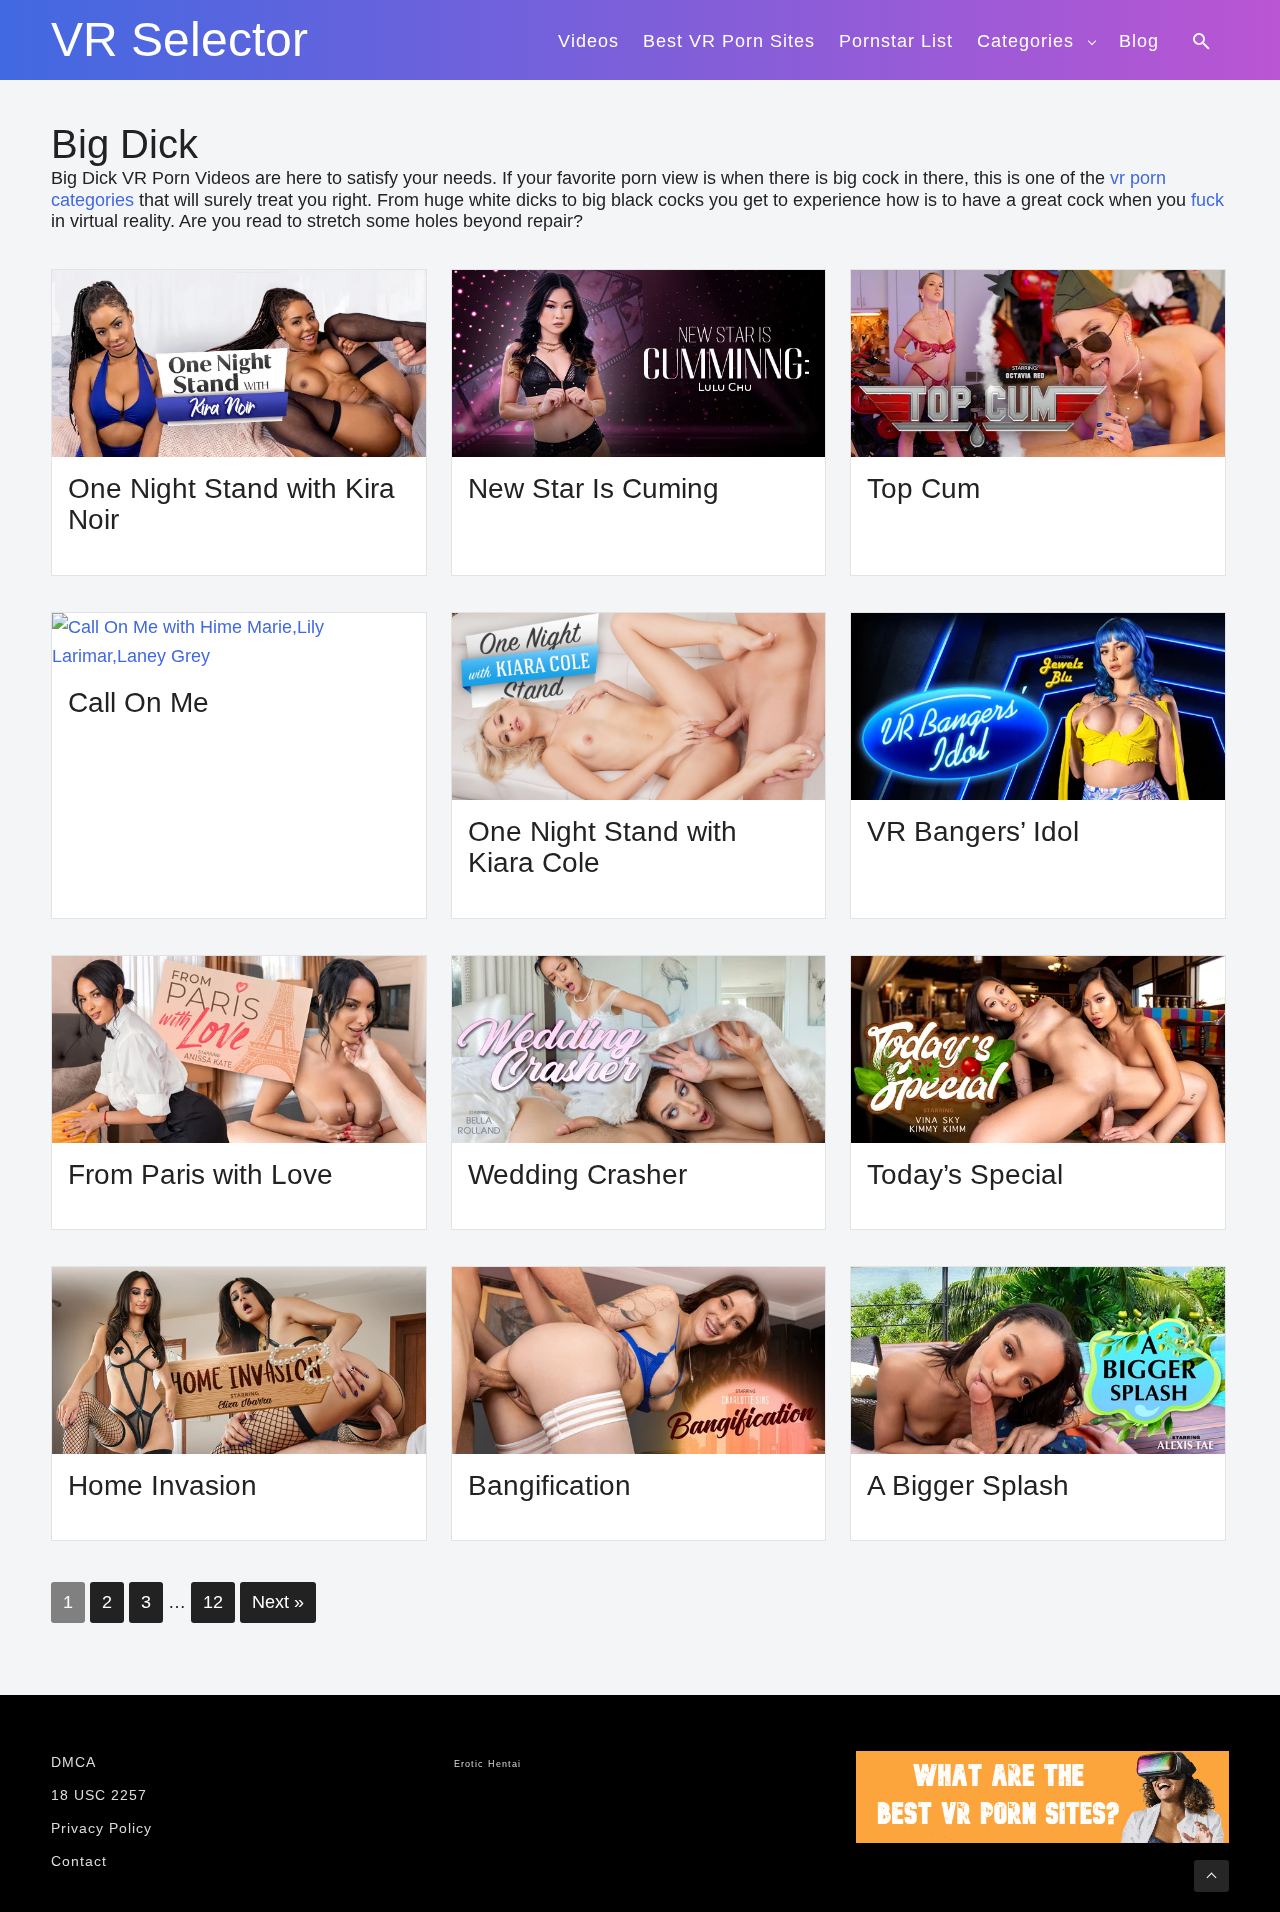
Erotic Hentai (487, 1764)
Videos (588, 41)
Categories (1025, 41)
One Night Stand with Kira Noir (231, 504)
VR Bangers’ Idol (973, 831)
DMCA (73, 1762)
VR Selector (179, 40)
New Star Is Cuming (593, 488)
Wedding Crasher (577, 1174)
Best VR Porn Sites (729, 41)
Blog (1139, 41)
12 (213, 1602)
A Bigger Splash (968, 1485)
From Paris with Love (200, 1174)
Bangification (549, 1485)
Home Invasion (162, 1485)
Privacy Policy (101, 1828)
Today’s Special (965, 1174)
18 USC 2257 (99, 1795)
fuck (1207, 200)
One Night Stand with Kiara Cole (602, 847)
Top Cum (923, 488)
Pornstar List (896, 41)
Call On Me (138, 702)
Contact (79, 1861)
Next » (278, 1602)
